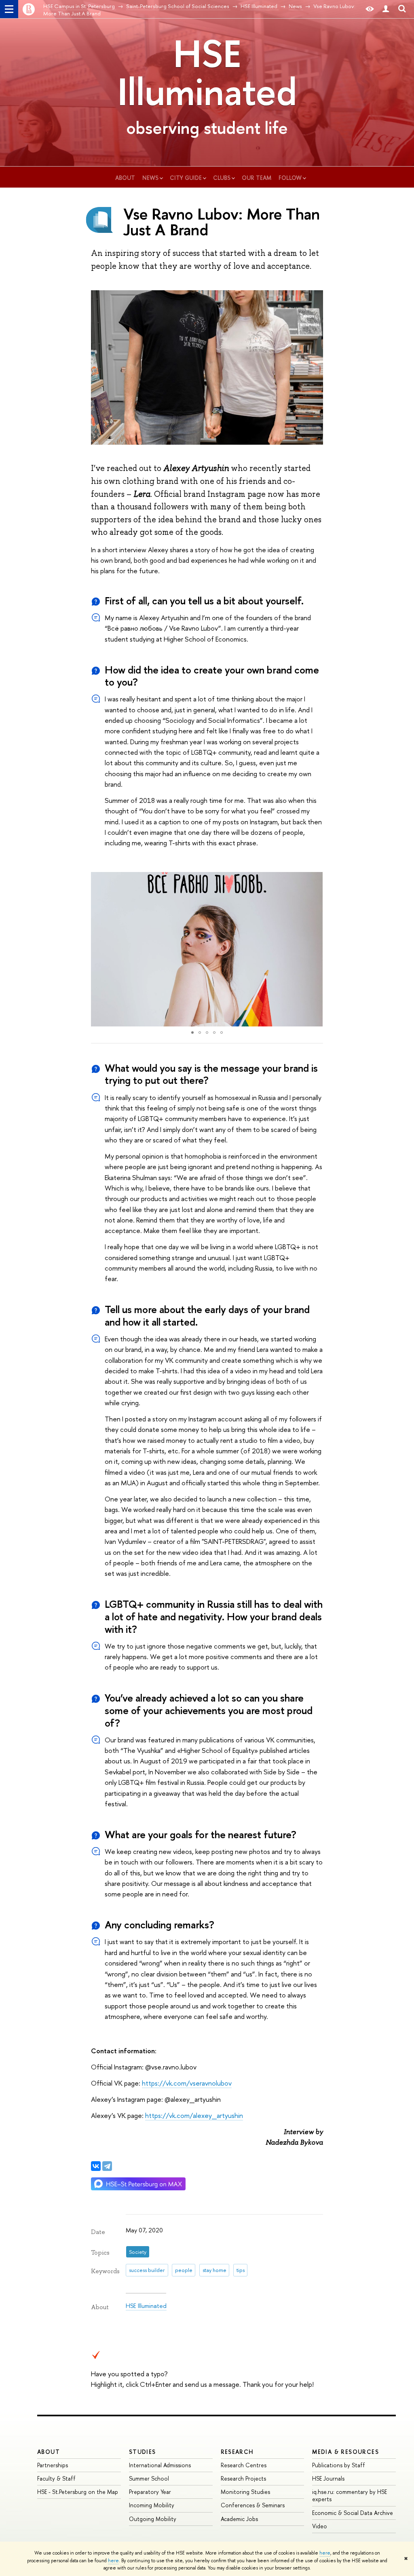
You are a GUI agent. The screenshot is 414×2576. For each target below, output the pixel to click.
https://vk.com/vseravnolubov (187, 2083)
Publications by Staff (339, 2465)
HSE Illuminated (207, 72)
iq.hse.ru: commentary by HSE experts (350, 2495)
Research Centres (244, 2465)
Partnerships (53, 2465)
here (325, 2553)
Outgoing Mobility (153, 2519)
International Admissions (160, 2465)
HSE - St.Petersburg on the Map (78, 2492)
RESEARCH (237, 2452)
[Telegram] (107, 2166)
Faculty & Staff (56, 2478)
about (125, 178)
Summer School (149, 2478)
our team (257, 178)
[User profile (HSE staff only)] (386, 9)
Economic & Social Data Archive (353, 2513)
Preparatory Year (150, 2492)
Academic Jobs (239, 2519)
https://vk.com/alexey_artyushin (194, 2115)
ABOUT (49, 2452)
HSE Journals (328, 2478)
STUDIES (143, 2452)
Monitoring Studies (245, 2492)
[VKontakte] (96, 2166)
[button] (98, 949)
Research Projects (243, 2478)
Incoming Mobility (152, 2505)
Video (320, 2526)
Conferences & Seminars (253, 2505)
